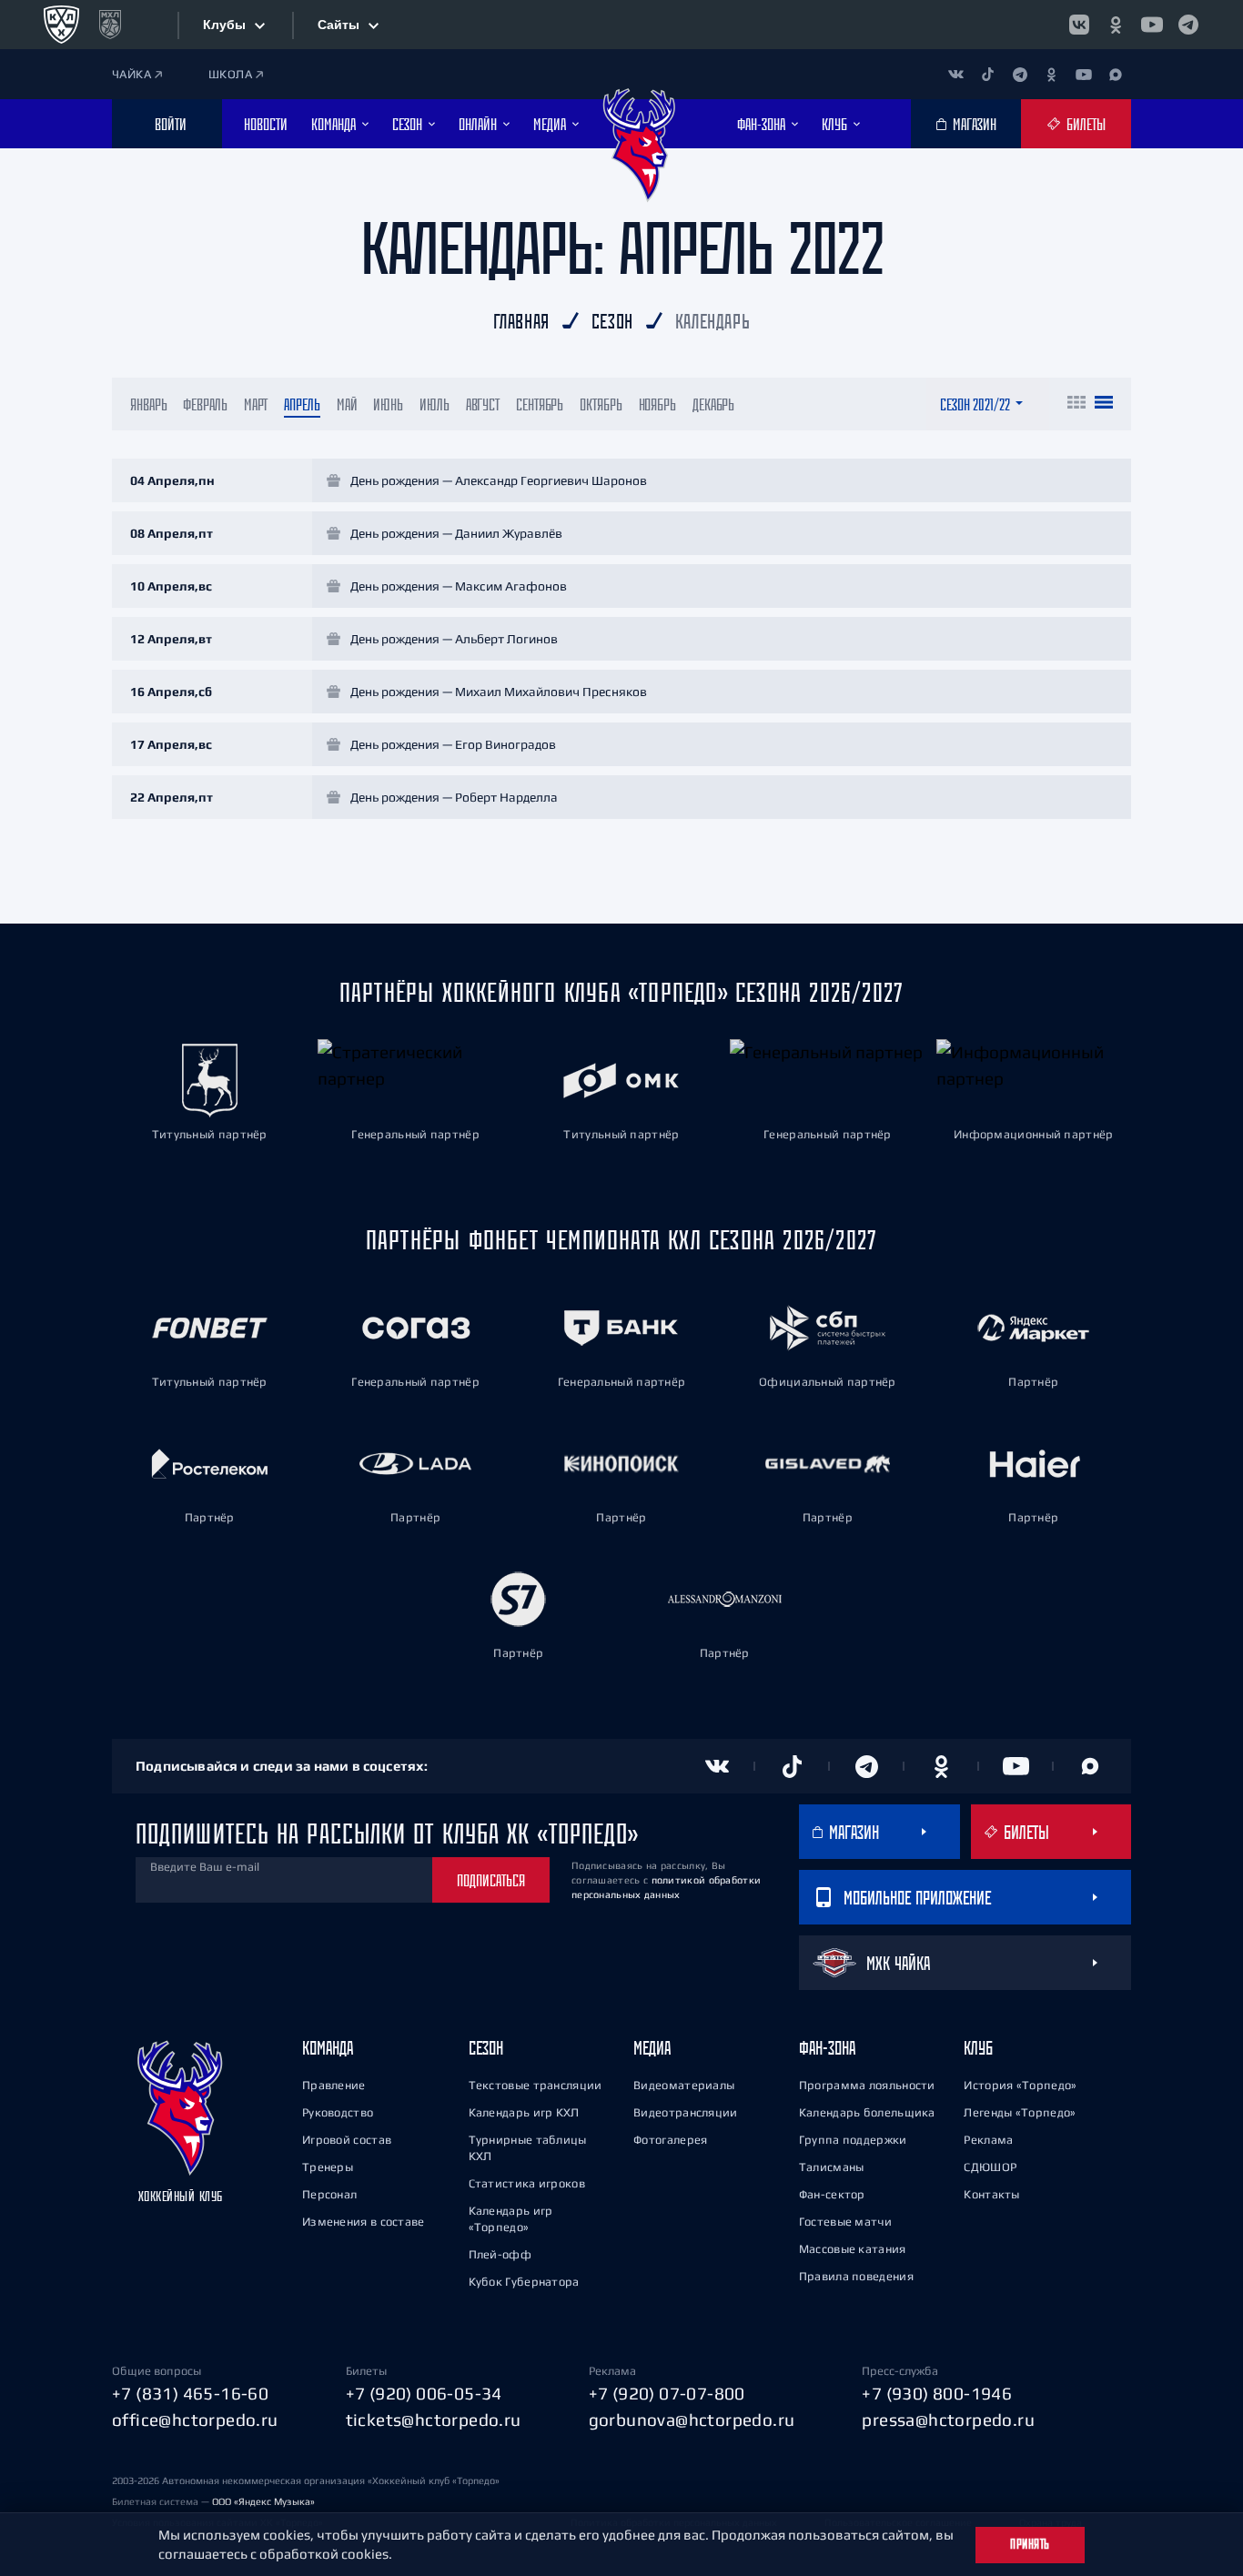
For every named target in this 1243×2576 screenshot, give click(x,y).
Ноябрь (657, 404)
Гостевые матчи (845, 2222)
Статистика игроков (527, 2183)
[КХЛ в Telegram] (1188, 25)
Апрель (302, 404)
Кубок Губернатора (524, 2282)
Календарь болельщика (867, 2112)
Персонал (329, 2194)
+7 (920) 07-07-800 (667, 2393)
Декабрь (713, 404)
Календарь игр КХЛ (524, 2112)
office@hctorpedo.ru (195, 2419)
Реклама (988, 2140)
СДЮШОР (990, 2167)
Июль (435, 404)
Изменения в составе (364, 2222)
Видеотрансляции (686, 2112)
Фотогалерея (670, 2140)
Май (347, 404)
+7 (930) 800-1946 (937, 2393)
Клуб (978, 2048)
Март (256, 404)
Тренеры (328, 2167)
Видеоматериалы (684, 2085)
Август (483, 404)
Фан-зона (827, 2048)
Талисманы (832, 2167)
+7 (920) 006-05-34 (424, 2393)
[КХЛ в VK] (1079, 25)
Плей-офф (500, 2254)
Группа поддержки (853, 2140)
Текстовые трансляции (536, 2085)
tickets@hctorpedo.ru (434, 2419)
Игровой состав (347, 2140)
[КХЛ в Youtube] (1152, 25)
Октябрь (601, 404)
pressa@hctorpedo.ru (948, 2419)
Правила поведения (856, 2276)
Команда (328, 2048)
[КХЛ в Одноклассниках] (1116, 25)
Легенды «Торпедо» (1020, 2112)
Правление (334, 2085)
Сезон (486, 2048)
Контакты (991, 2194)
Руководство (338, 2112)
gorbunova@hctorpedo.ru (692, 2419)
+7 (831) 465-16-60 (190, 2393)
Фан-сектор (832, 2194)
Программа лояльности (867, 2085)
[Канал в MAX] (1115, 74)
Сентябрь (540, 404)
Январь (148, 404)
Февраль (205, 404)
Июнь (388, 404)
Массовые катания (853, 2249)
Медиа (652, 2048)
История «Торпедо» (1020, 2085)
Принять (1030, 2544)
